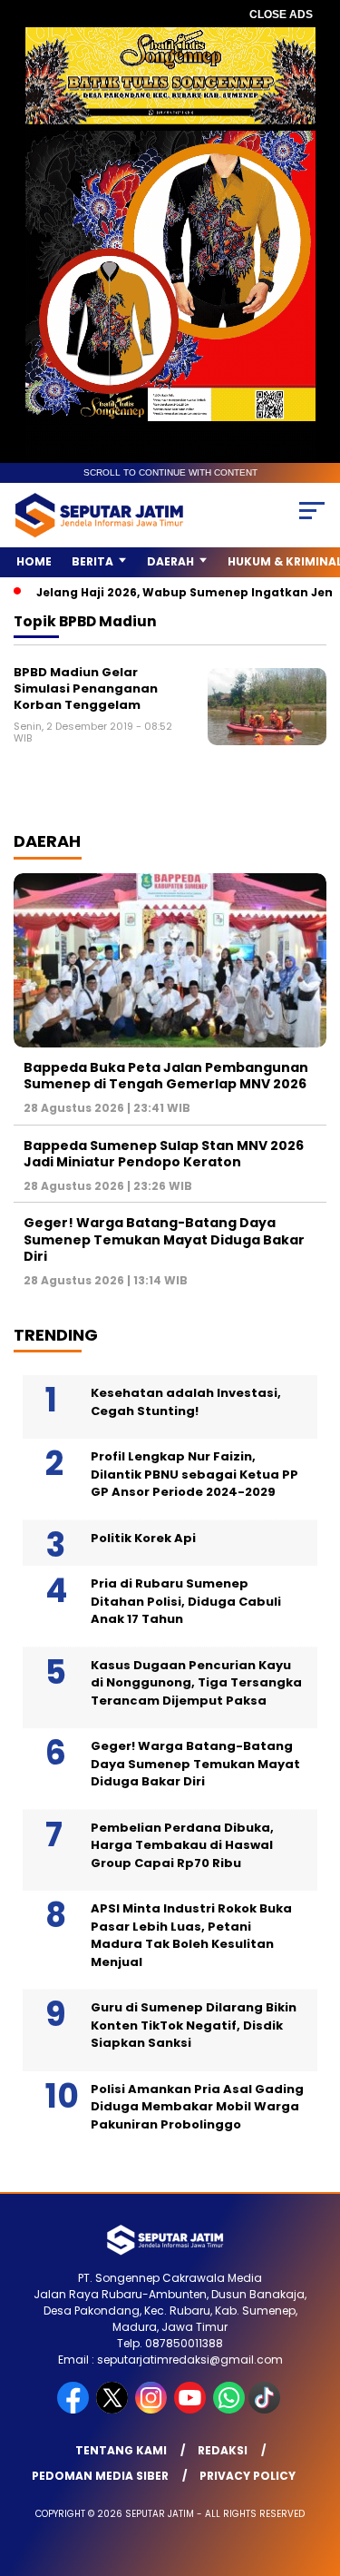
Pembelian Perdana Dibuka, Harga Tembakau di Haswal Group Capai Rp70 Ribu (182, 1845)
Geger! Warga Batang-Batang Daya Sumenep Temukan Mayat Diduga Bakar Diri (164, 1239)
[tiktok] (266, 2409)
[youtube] (192, 2409)
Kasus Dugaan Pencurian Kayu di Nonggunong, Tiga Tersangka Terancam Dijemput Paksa (196, 1683)
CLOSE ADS (281, 15)
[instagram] (153, 2409)
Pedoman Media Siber (100, 2476)
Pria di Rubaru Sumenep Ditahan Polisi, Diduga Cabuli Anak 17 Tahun (186, 1601)
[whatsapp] (229, 2409)
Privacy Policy (248, 2476)
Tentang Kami (121, 2450)
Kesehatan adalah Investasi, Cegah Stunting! (186, 1402)
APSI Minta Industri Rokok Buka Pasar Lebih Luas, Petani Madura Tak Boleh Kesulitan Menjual (191, 1935)
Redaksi (223, 2450)
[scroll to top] (315, 2471)
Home (34, 561)
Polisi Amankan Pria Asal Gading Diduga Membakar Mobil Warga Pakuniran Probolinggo (197, 2107)
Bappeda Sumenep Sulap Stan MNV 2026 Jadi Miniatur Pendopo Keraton (164, 1154)
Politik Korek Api (143, 1538)
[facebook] (75, 2409)
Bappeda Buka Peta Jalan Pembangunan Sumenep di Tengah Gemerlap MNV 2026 (166, 1076)
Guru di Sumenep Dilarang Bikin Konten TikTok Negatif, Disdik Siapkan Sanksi (194, 2025)
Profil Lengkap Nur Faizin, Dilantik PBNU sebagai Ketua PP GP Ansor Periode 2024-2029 (194, 1474)
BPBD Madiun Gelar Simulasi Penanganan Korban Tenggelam (86, 688)
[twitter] (114, 2409)
